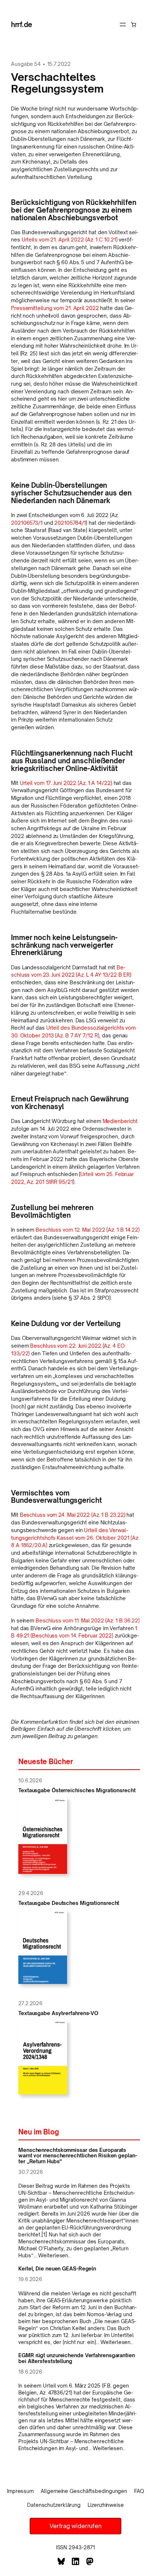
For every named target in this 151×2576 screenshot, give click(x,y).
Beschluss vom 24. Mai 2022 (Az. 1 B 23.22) (73, 1515)
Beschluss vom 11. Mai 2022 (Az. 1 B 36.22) (88, 1620)
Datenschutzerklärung (54, 2505)
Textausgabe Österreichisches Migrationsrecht (77, 1790)
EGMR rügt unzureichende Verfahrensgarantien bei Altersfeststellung (77, 2358)
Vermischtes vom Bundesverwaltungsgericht (56, 1497)
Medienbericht (120, 1121)
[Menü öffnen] (123, 25)
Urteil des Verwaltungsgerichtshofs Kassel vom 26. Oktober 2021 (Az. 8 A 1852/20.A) (75, 1538)
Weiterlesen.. (54, 2255)
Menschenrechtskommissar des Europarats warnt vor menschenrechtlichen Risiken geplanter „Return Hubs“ (78, 2156)
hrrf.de (22, 24)
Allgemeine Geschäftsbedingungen (84, 2491)
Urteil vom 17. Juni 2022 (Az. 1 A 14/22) (66, 783)
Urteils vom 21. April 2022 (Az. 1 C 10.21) (70, 239)
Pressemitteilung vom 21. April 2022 (55, 308)
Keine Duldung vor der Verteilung (66, 1324)
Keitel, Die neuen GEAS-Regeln (57, 2269)
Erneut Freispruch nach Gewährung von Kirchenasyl (70, 1103)
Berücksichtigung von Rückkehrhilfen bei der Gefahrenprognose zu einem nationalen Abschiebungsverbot (74, 210)
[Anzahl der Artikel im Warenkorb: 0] (134, 25)
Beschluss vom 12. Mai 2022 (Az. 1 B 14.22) (88, 1230)
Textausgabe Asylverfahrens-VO (58, 2013)
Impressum (20, 2491)
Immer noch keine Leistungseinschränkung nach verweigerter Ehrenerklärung (64, 945)
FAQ (139, 2491)
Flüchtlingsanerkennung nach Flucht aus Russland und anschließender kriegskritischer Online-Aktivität (72, 761)
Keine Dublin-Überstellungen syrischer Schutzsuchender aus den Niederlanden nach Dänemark (71, 493)
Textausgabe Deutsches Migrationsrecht (69, 1903)
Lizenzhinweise (106, 2505)
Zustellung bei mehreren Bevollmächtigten (52, 1212)
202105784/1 (70, 523)
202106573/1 (27, 523)
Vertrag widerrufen (75, 2526)
